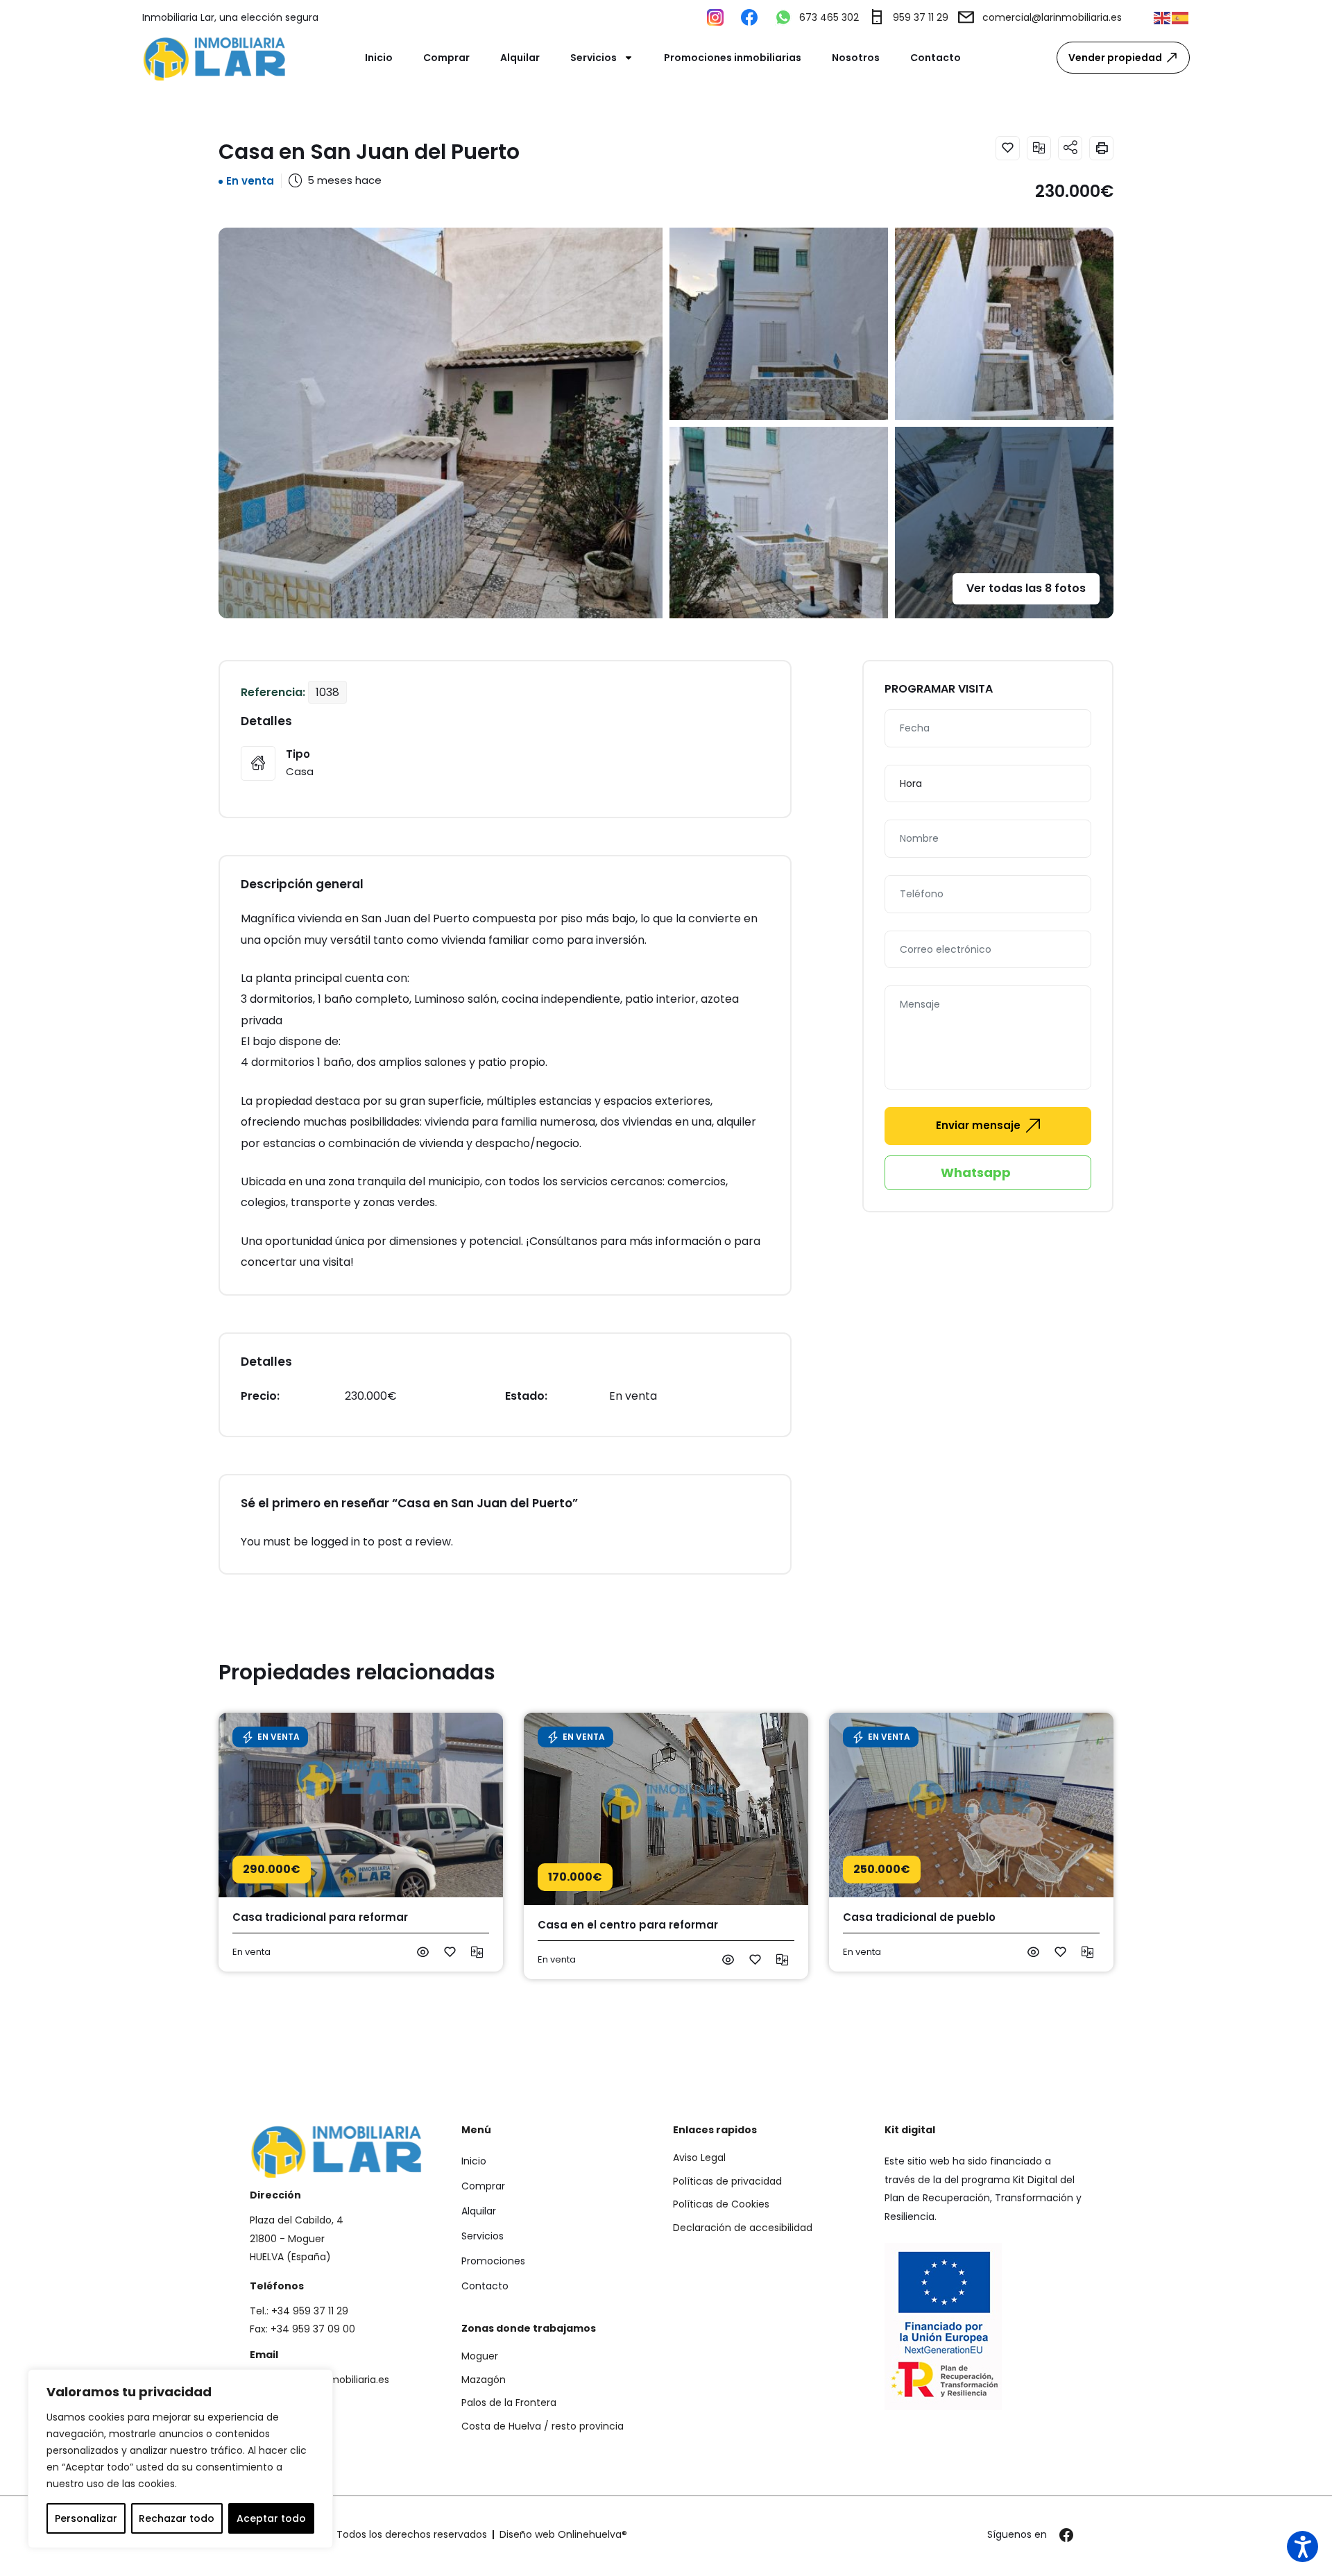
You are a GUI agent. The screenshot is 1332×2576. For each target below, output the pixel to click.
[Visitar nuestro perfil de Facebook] (753, 17)
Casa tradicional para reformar (320, 1917)
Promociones (493, 2261)
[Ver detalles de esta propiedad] (361, 1805)
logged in (335, 1542)
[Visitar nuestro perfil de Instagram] (719, 17)
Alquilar (520, 58)
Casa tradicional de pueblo (919, 1917)
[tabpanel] (666, 1846)
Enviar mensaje (978, 1125)
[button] (1163, 17)
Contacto (936, 58)
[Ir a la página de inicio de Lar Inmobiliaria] (215, 58)
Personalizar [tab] (86, 2518)
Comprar (446, 58)
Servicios (594, 58)
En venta (250, 181)
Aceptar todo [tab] (271, 2518)
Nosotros (856, 58)
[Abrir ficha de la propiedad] (423, 1952)
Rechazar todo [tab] (177, 2518)
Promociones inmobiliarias (733, 58)
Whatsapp (976, 1172)
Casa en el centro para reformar (628, 1925)
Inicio (379, 58)
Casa (300, 771)
